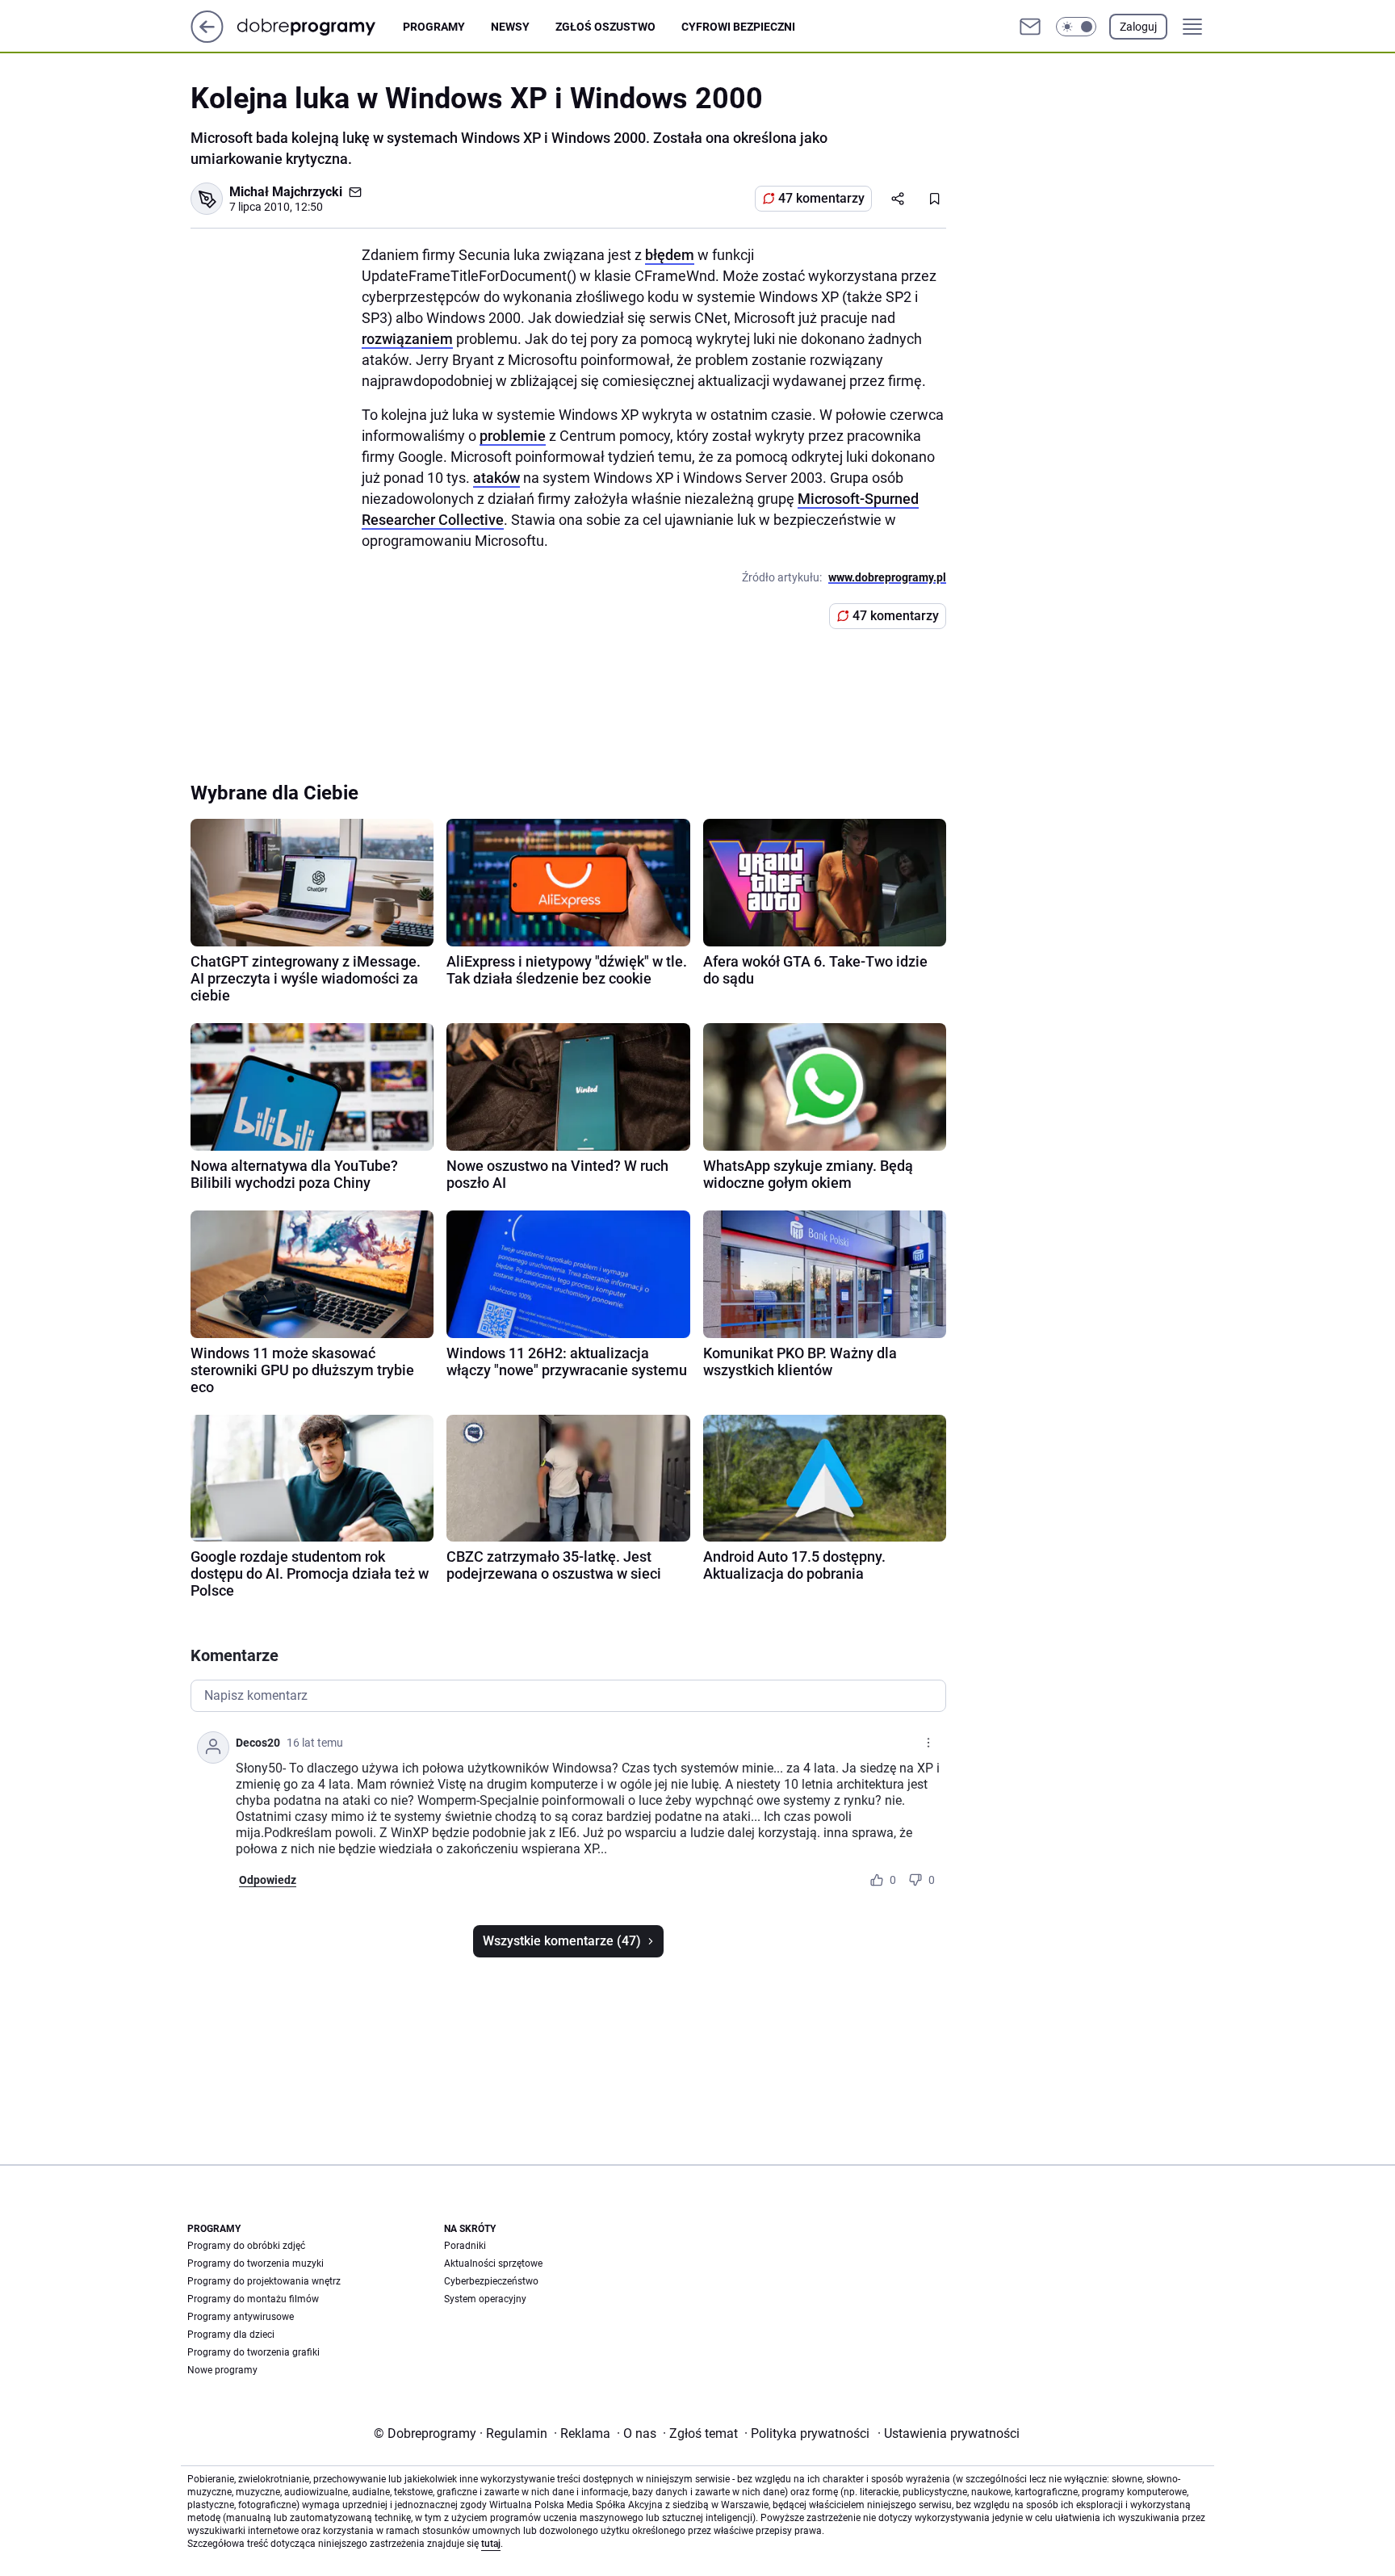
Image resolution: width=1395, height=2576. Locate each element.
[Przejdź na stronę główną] (207, 38)
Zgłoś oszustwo (605, 27)
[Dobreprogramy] (319, 26)
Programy (434, 27)
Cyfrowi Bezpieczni (738, 27)
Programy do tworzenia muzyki (256, 2263)
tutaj (491, 2544)
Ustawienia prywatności (949, 2433)
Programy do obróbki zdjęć (246, 2246)
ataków (496, 478)
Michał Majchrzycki (286, 192)
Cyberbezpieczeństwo (491, 2281)
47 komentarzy (821, 198)
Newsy (510, 27)
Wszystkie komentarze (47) (562, 1941)
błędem (670, 255)
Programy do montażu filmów (253, 2299)
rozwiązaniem (407, 339)
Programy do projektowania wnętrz (264, 2281)
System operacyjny (485, 2299)
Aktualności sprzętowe (493, 2263)
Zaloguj (1138, 27)
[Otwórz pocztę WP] (1030, 27)
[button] (1076, 27)
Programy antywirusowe (241, 2317)
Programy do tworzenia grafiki (253, 2352)
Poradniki (465, 2246)
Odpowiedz (268, 1880)
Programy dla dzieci (231, 2335)
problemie (513, 436)
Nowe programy (222, 2370)
